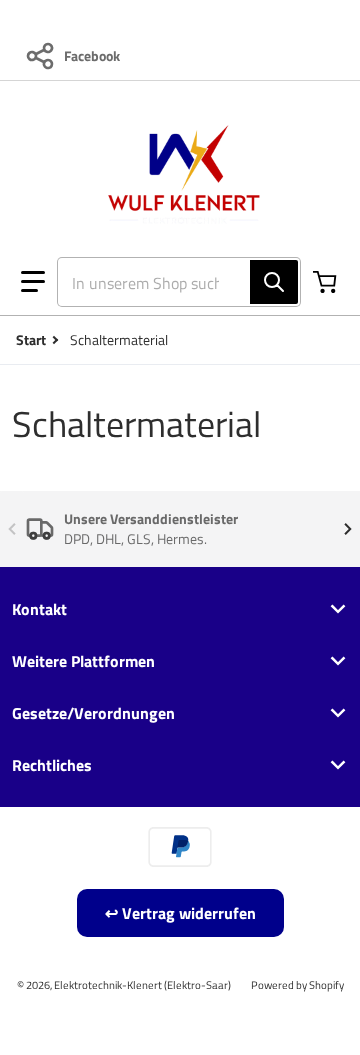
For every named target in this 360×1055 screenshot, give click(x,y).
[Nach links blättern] (12, 529)
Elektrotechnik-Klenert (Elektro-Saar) (142, 984)
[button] (33, 282)
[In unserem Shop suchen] (274, 282)
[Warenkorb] (327, 282)
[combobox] (171, 282)
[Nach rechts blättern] (348, 529)
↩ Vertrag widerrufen (180, 913)
